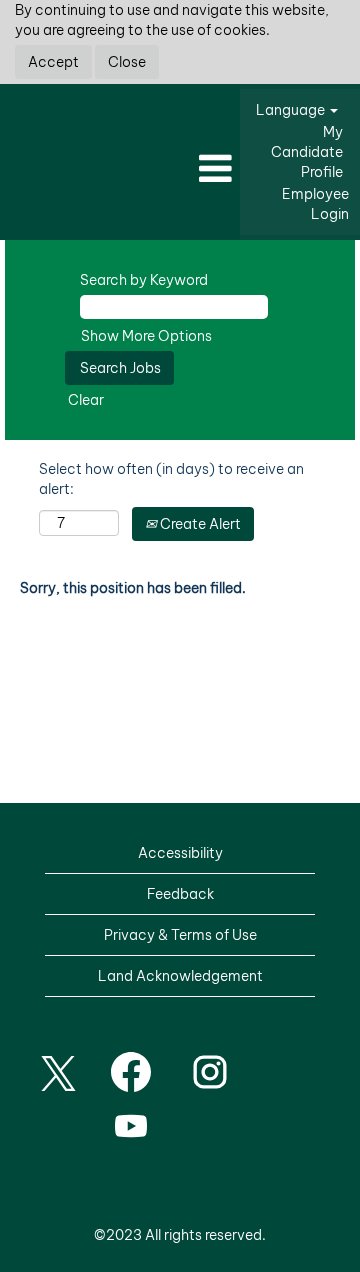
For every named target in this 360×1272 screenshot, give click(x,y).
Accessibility (180, 853)
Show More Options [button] (146, 336)
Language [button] (292, 110)
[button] (120, 169)
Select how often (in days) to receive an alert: (171, 479)
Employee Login (315, 204)
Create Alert (199, 524)
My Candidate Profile (307, 152)
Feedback (180, 894)
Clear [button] (86, 400)
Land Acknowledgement (180, 976)
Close (127, 62)
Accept (53, 62)
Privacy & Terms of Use (180, 935)
